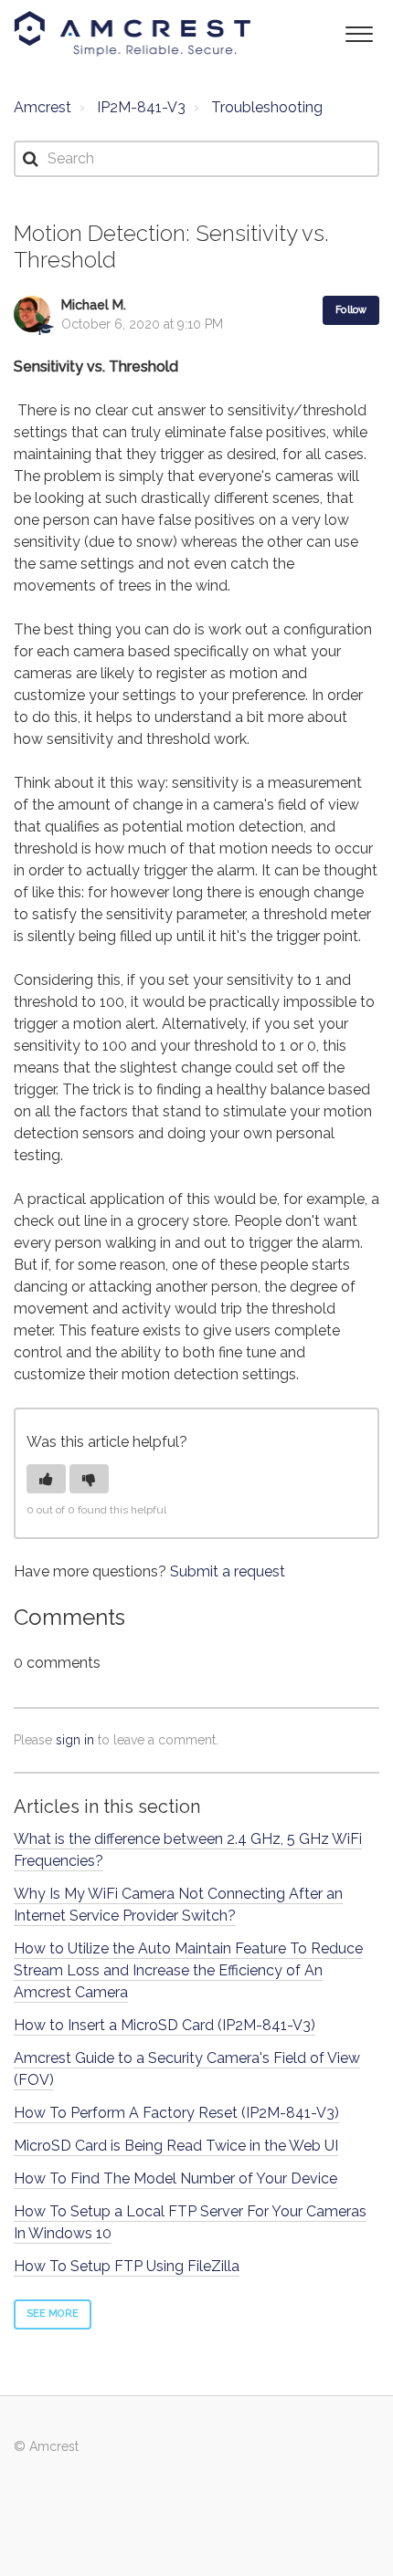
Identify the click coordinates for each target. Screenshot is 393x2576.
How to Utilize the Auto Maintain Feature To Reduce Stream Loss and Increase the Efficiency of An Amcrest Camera (188, 1970)
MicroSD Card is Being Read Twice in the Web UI (176, 2146)
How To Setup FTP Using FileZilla (127, 2266)
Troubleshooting (267, 107)
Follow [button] (351, 310)
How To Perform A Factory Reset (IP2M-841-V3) (176, 2113)
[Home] (133, 34)
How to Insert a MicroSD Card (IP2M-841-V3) (165, 2025)
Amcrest (42, 107)
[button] (359, 32)
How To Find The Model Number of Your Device (175, 2178)
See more (53, 2314)
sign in (75, 1740)
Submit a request (228, 1571)
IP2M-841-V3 (141, 107)
